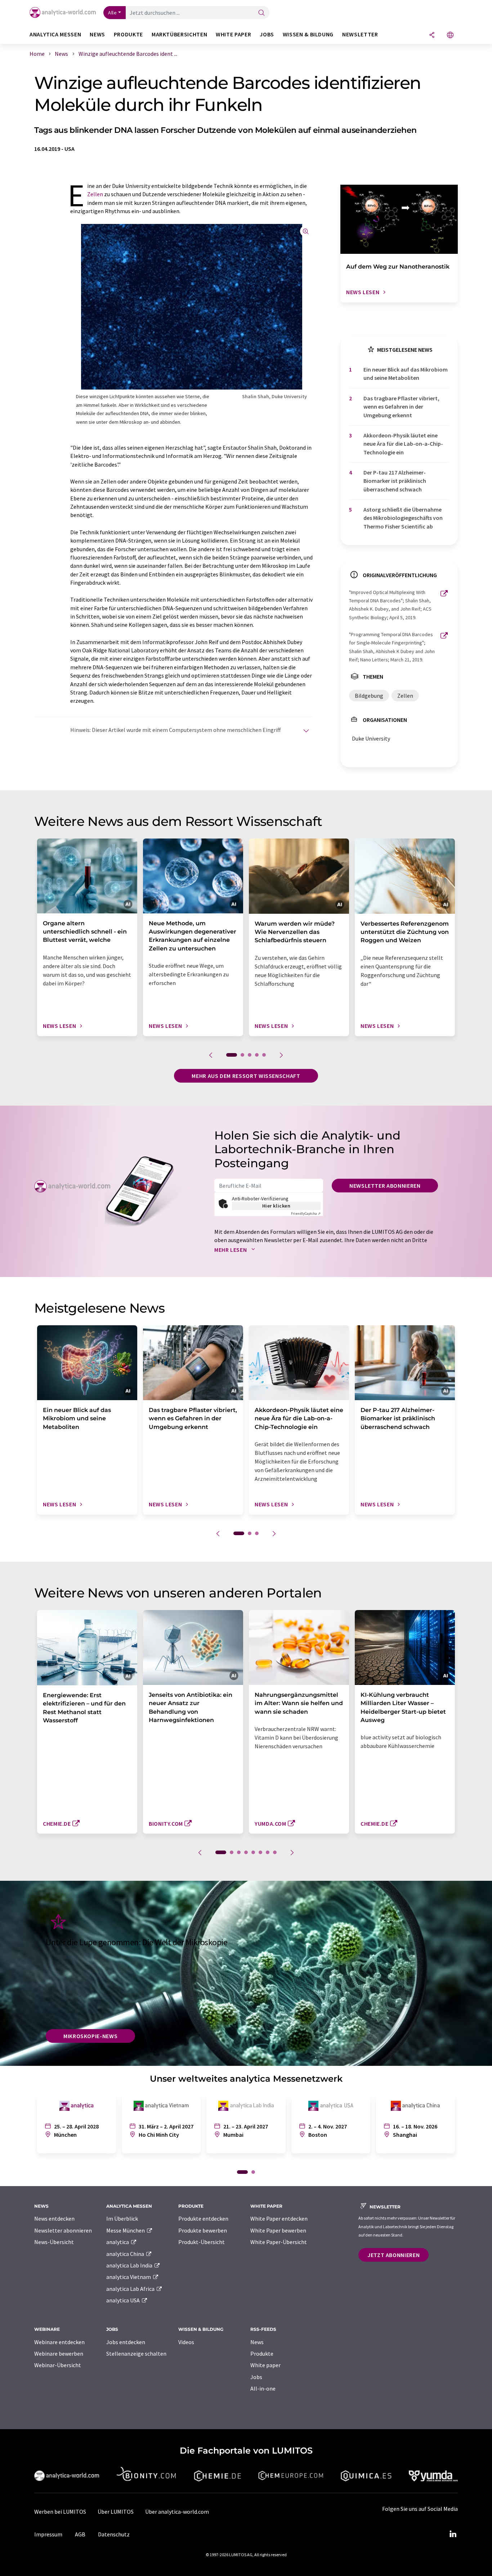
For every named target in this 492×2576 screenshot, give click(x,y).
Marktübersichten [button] (179, 34)
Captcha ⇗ (306, 1213)
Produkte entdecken (203, 2218)
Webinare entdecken (59, 2342)
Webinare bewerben (59, 2354)
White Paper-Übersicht (279, 2242)
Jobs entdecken (126, 2342)
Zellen (95, 194)
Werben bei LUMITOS (60, 2512)
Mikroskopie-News (90, 2036)
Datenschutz (114, 2534)
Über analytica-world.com (177, 2512)
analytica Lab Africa (131, 2289)
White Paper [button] (233, 34)
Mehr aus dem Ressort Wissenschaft (246, 1076)
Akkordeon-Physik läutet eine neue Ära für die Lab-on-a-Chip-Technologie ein (403, 444)
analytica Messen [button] (55, 34)
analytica (118, 2242)
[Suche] (261, 13)
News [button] (97, 34)
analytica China (126, 2254)
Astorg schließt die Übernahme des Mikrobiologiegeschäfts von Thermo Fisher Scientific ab (403, 518)
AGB (80, 2534)
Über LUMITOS (116, 2512)
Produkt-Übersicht (202, 2242)
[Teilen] (432, 35)
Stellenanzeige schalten (136, 2354)
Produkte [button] (128, 34)
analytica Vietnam (129, 2277)
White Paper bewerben (278, 2230)
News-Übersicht (54, 2242)
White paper (265, 2365)
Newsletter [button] (360, 34)
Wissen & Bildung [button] (308, 34)
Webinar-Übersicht (58, 2365)
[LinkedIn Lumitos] (453, 2534)
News (257, 2342)
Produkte (262, 2354)
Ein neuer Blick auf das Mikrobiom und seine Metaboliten (406, 374)
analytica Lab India (130, 2265)
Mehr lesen (231, 1250)
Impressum (48, 2534)
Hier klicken (276, 1206)
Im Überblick (122, 2218)
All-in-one (263, 2388)
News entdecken (54, 2218)
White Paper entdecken (279, 2218)
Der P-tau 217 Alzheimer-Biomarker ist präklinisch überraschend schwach (395, 481)
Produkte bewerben (203, 2230)
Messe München (126, 2230)
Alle (112, 13)
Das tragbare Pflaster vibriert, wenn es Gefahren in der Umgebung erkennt (401, 407)
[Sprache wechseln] (450, 35)
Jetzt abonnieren (393, 2255)
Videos (186, 2342)
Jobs (256, 2377)
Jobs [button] (267, 34)
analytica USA (124, 2300)
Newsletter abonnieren (385, 1186)
